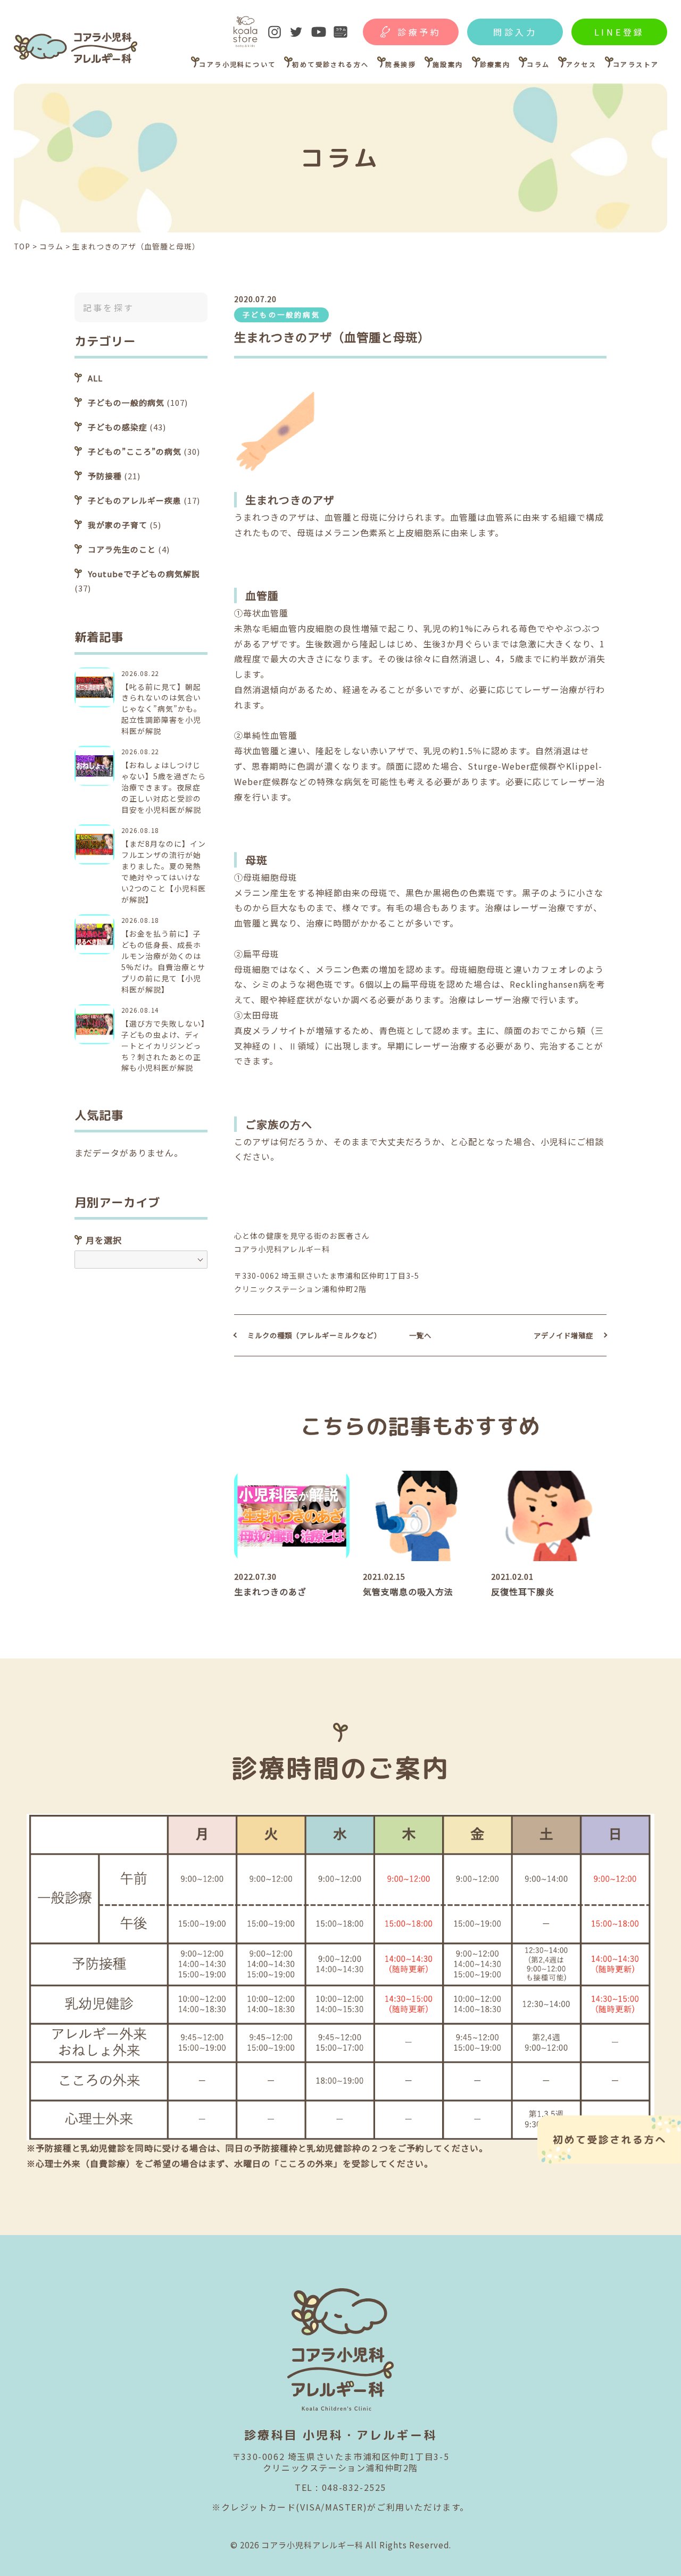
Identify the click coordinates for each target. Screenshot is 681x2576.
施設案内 (448, 64)
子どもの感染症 (118, 427)
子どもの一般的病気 (281, 315)
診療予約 (420, 32)
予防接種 (105, 476)
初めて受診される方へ (330, 64)
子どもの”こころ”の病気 (135, 451)
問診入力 (515, 32)
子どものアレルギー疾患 (135, 500)
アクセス (581, 64)
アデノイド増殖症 (563, 1335)
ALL (95, 378)
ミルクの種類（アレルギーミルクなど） (314, 1335)
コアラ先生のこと (122, 549)
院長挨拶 (401, 64)
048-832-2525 (354, 2487)
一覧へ (420, 1335)
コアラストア (636, 64)
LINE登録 (620, 32)
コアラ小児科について (237, 64)
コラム (538, 64)
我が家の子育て (118, 525)
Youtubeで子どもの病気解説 (144, 574)
